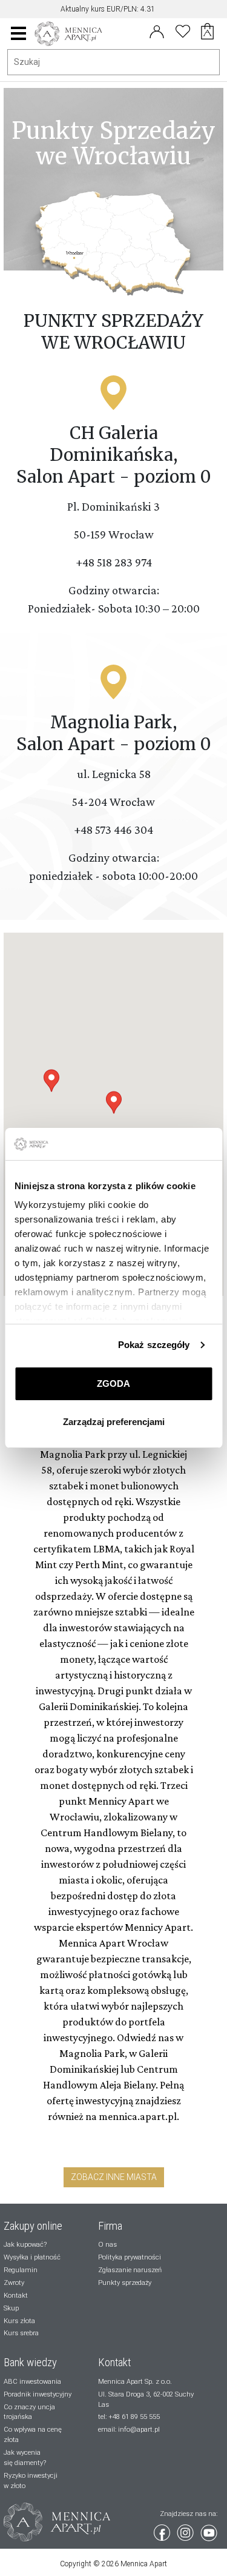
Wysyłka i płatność (32, 2257)
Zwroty (14, 2283)
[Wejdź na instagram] (186, 2531)
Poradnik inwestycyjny (38, 2394)
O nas (107, 2245)
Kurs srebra (21, 2333)
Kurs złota (19, 2321)
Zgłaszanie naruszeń (130, 2270)
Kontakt (16, 2296)
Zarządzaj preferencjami (114, 1422)
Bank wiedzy (30, 2363)
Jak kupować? (25, 2245)
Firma (110, 2226)
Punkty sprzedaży (125, 2283)
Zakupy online (33, 2226)
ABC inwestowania (32, 2382)
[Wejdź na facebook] (163, 2531)
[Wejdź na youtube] (209, 2531)
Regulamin (21, 2270)
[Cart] (210, 33)
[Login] (157, 30)
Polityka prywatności (130, 2257)
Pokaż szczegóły (154, 1345)
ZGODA (113, 1384)
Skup (11, 2308)
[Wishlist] (183, 30)
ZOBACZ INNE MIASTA (114, 2177)
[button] (114, 1102)
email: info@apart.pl (129, 2430)
